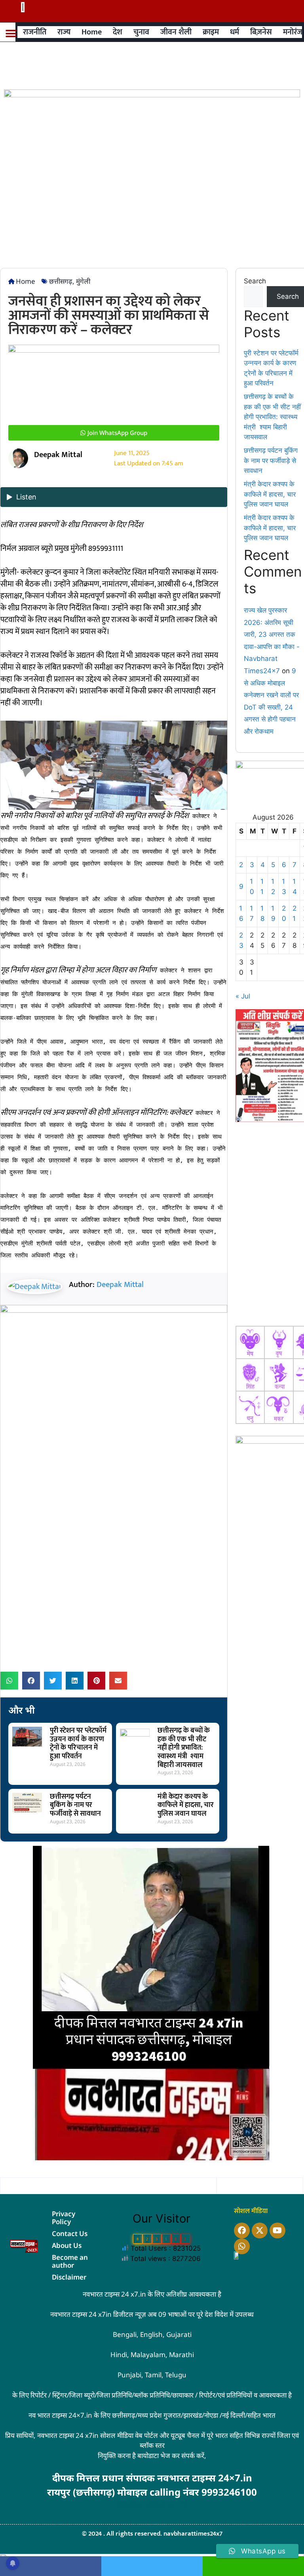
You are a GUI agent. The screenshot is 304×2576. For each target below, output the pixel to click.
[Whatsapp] (242, 2246)
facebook (51, 2566)
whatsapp (253, 2566)
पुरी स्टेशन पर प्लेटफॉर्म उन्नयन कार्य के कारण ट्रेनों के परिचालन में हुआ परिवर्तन (78, 1744)
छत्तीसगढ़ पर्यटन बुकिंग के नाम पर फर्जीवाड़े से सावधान (75, 1805)
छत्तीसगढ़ (61, 281)
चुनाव (141, 32)
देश (118, 32)
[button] (11, 33)
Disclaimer (69, 2277)
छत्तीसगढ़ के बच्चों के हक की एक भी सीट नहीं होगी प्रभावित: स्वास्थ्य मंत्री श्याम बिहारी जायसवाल (184, 1748)
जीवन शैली (176, 32)
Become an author (70, 2261)
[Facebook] (242, 2231)
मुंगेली (83, 281)
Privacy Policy (64, 2218)
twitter (152, 2566)
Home (92, 32)
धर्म (235, 32)
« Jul (243, 996)
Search (255, 281)
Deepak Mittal (120, 1285)
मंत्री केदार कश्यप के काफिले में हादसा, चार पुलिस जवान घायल (186, 1805)
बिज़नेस (261, 32)
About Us (67, 2245)
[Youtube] (277, 2231)
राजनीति (35, 32)
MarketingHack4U (159, 2504)
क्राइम (211, 32)
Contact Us (70, 2233)
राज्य (64, 32)
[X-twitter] (260, 2231)
